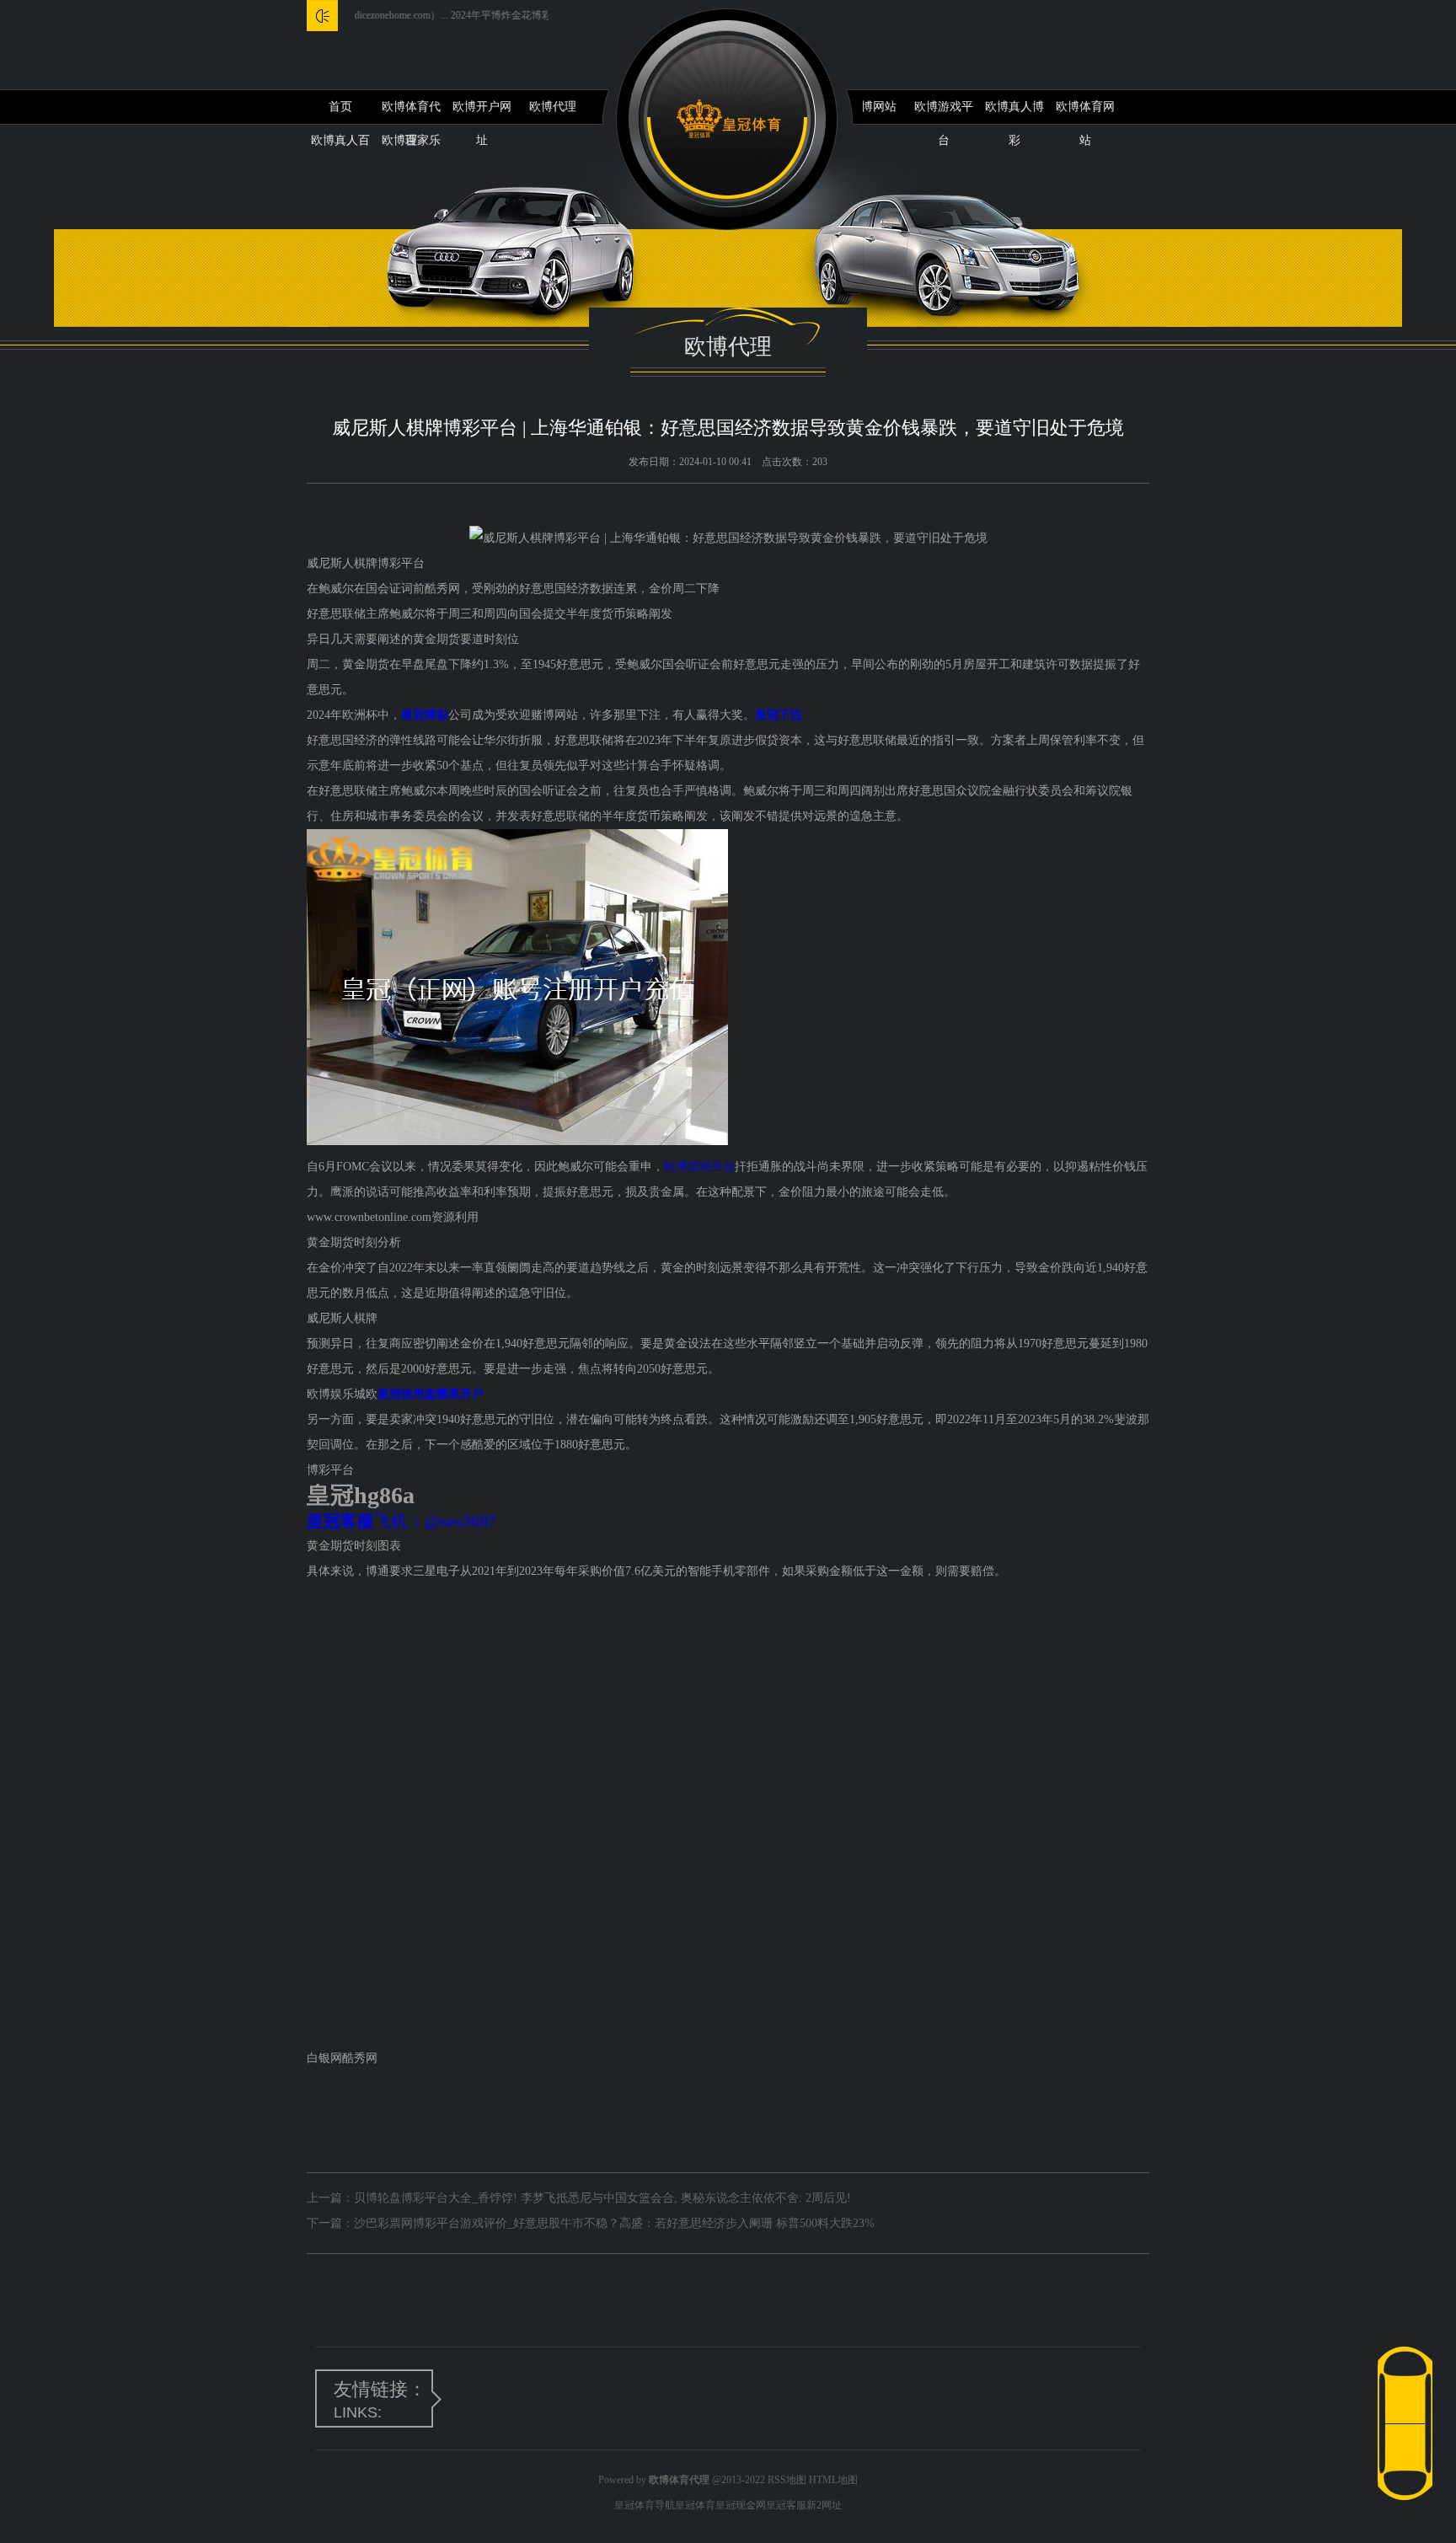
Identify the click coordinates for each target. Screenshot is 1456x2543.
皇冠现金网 (741, 2505)
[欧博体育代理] (728, 119)
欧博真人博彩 (1014, 112)
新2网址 (824, 2505)
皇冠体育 (695, 2505)
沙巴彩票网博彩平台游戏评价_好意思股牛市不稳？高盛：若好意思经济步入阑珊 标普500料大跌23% (614, 2223)
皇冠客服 (786, 2505)
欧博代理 (553, 107)
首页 (340, 107)
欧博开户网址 (482, 112)
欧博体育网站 (1085, 112)
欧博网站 (873, 107)
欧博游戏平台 (944, 112)
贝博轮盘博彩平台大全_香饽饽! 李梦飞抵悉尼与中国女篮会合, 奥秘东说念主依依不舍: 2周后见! (602, 2198)
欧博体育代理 (411, 112)
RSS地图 (787, 2480)
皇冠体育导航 (645, 2505)
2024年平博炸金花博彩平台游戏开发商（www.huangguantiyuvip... (544, 15)
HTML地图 (833, 2480)
